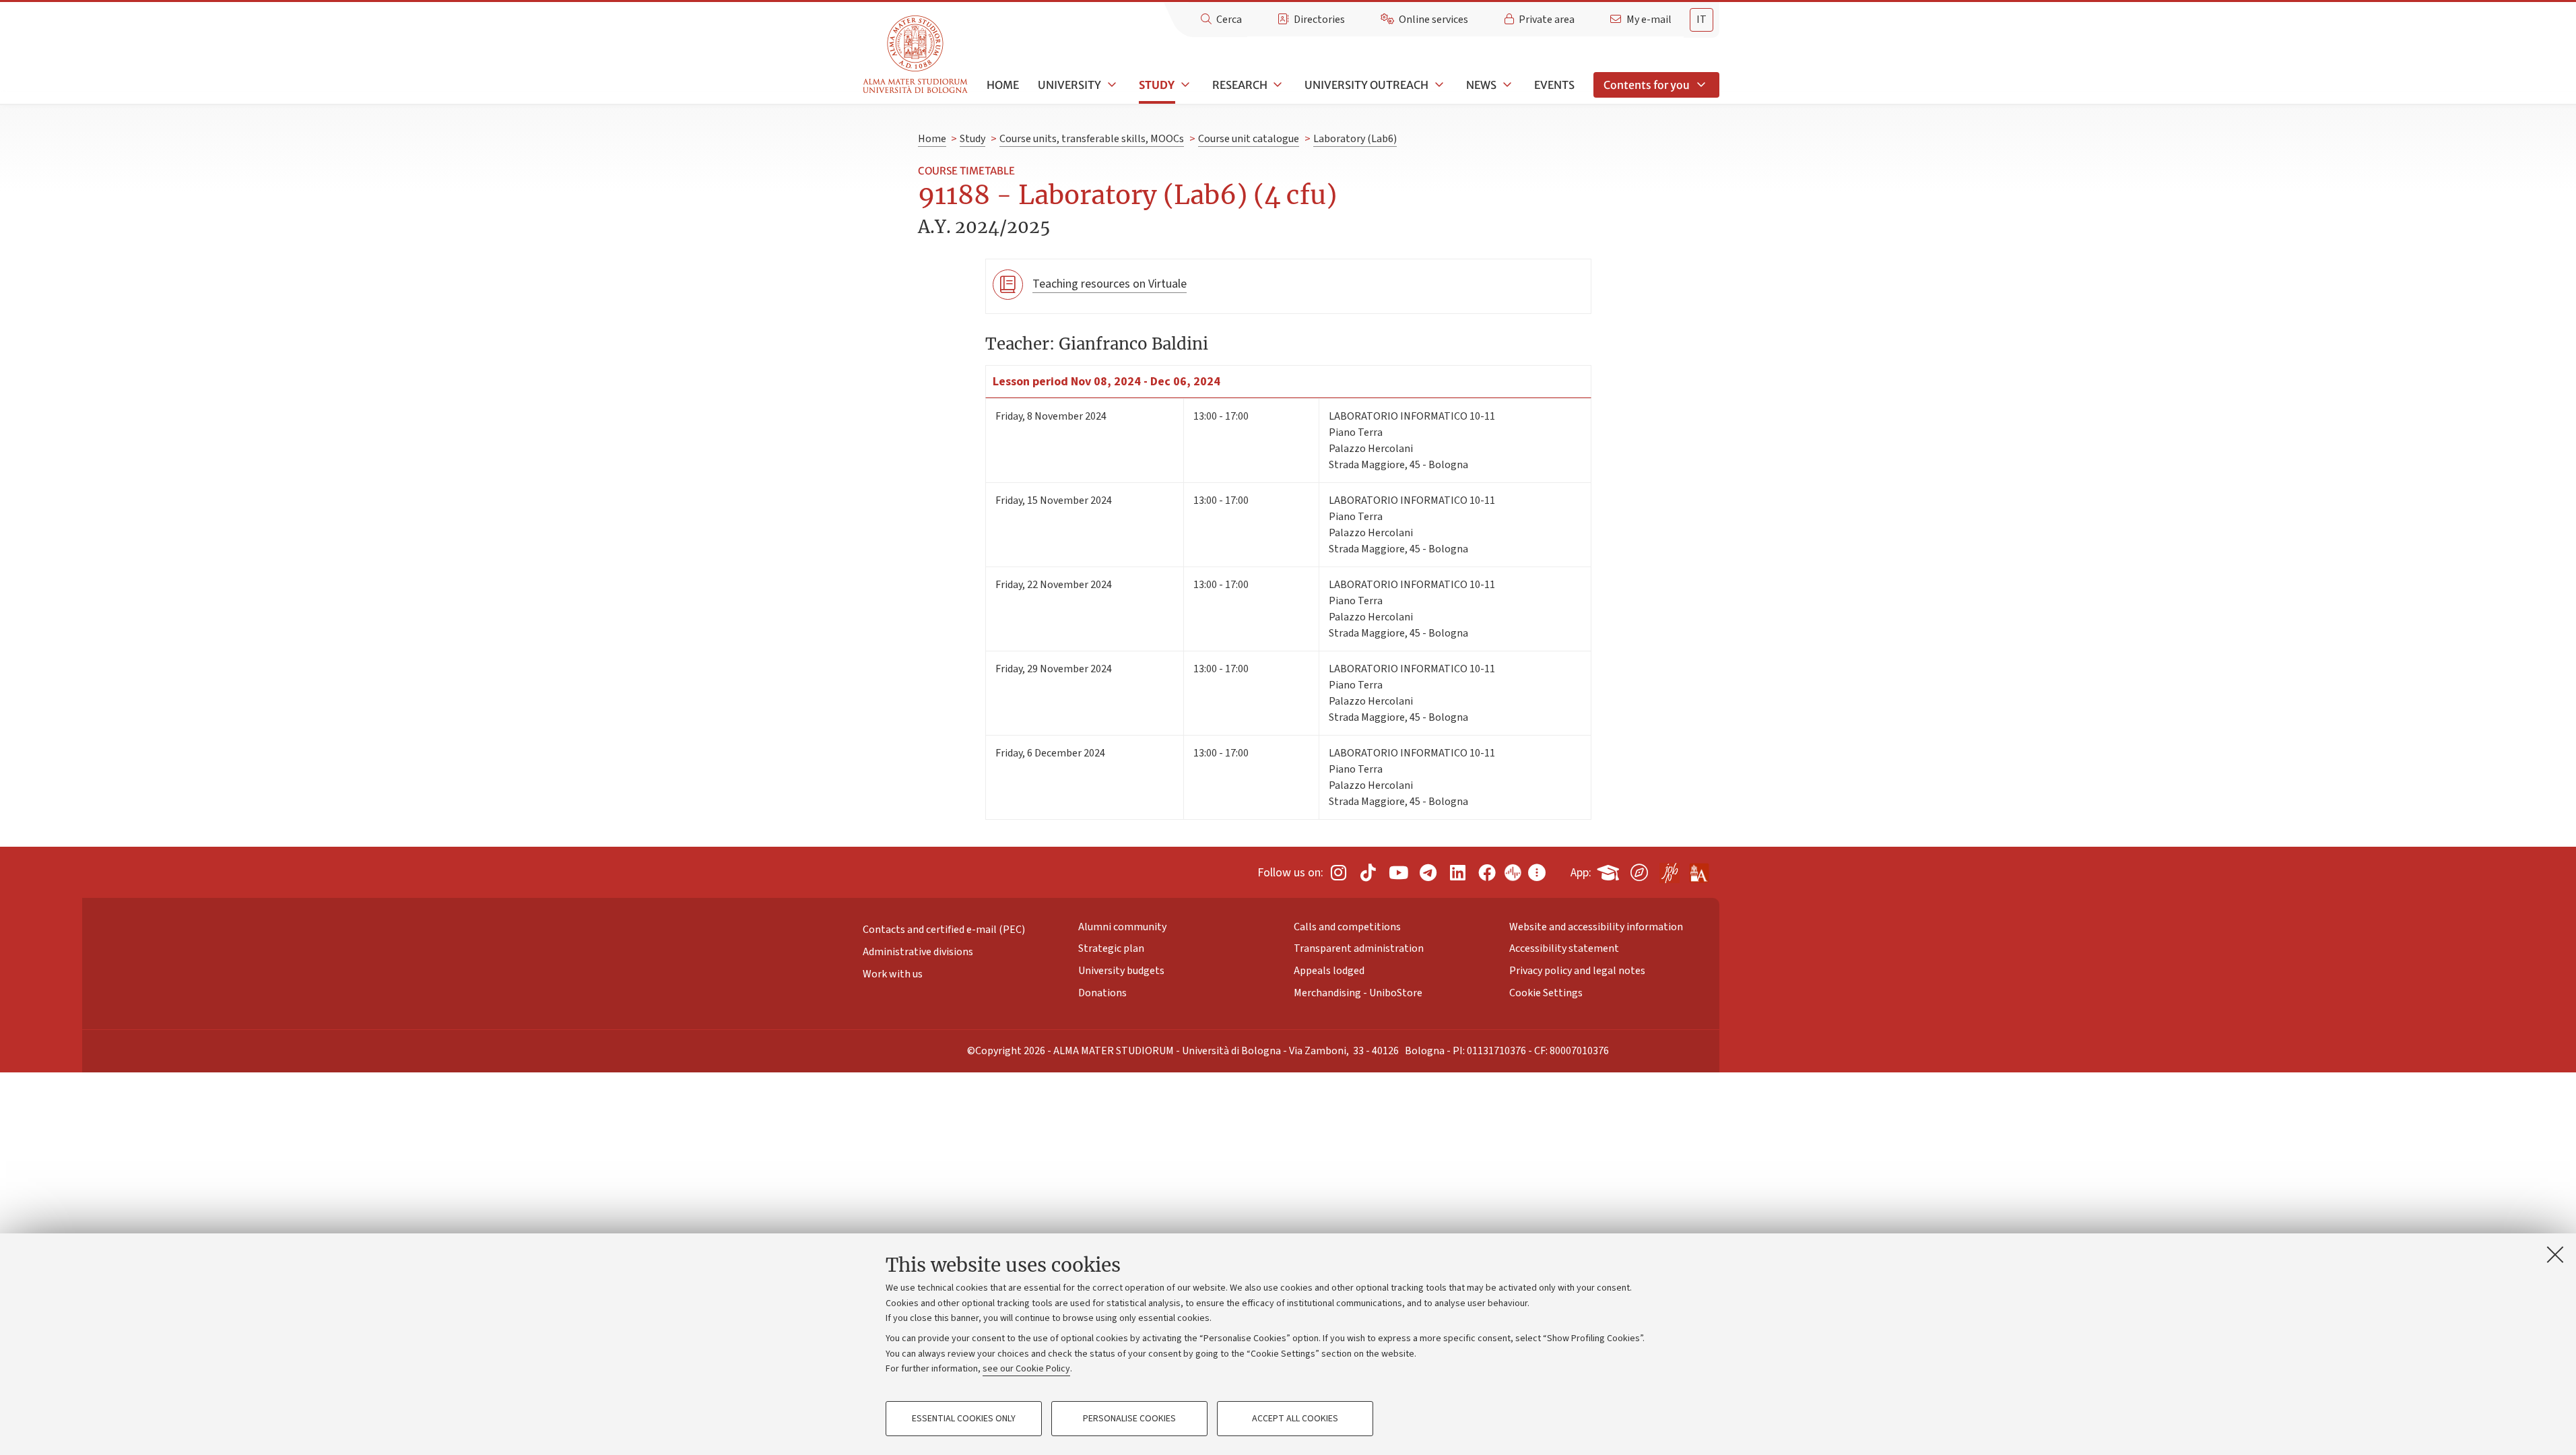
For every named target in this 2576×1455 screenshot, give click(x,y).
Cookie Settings (1546, 993)
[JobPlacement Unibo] (1669, 870)
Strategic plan (1111, 948)
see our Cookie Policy (1026, 1369)
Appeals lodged (1329, 971)
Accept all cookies (1295, 1419)
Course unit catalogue (1249, 139)
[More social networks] (1537, 873)
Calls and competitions (1347, 926)
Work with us (893, 974)
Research (1240, 85)
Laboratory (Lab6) (1355, 139)
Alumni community (1122, 926)
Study (1157, 85)
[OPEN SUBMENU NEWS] (1506, 85)
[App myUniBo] (1610, 870)
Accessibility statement (1564, 948)
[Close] (2555, 1254)
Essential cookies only (964, 1419)
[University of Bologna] (916, 55)
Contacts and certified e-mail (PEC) (944, 930)
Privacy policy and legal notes (1577, 971)
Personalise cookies (1129, 1419)
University (1069, 85)
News (1481, 85)
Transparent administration (1359, 948)
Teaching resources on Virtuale (1110, 284)
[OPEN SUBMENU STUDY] (1184, 85)
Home (1003, 85)
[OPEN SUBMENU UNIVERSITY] (1111, 85)
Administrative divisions (918, 952)
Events (1554, 85)
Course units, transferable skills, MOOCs (1092, 139)
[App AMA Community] (1698, 868)
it (1702, 20)
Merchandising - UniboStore (1358, 993)
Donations (1102, 993)
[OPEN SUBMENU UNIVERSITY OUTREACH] (1438, 85)
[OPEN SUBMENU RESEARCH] (1277, 85)
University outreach (1366, 85)
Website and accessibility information (1596, 926)
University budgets (1121, 971)
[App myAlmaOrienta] (1639, 870)
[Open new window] (1338, 873)
